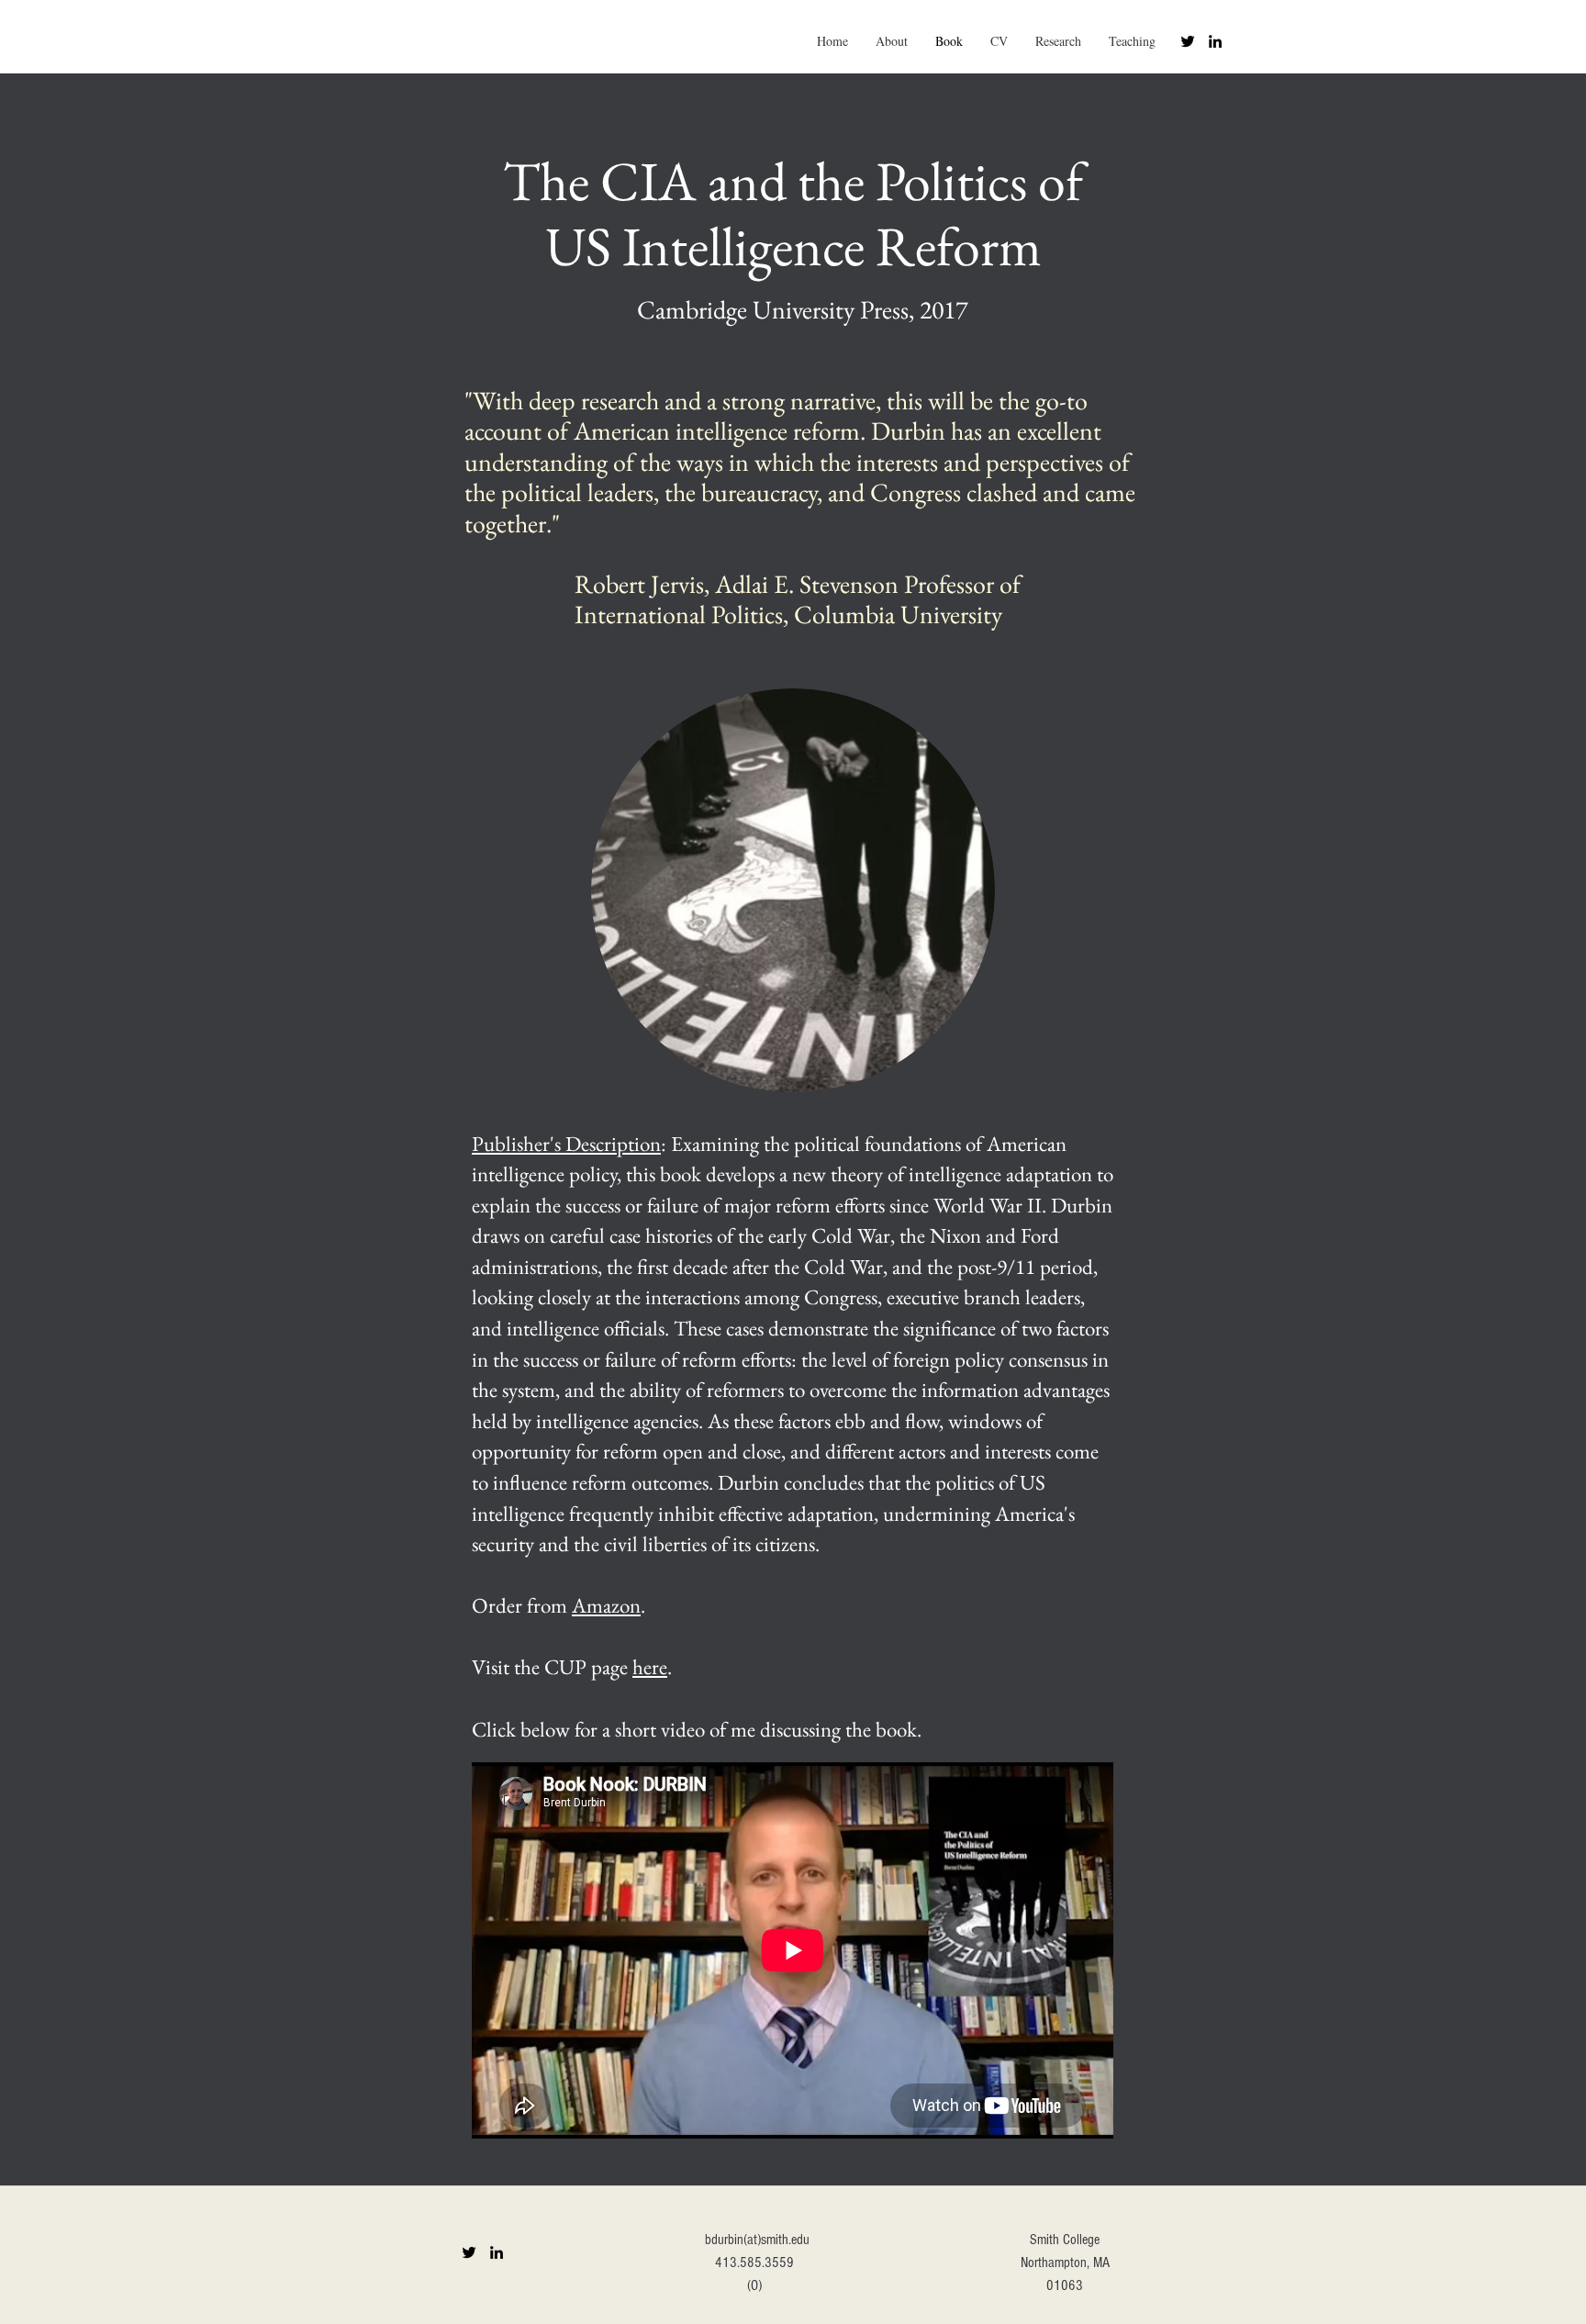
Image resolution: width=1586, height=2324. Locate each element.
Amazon (606, 1605)
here (650, 1667)
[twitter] (1188, 41)
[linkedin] (1215, 41)
